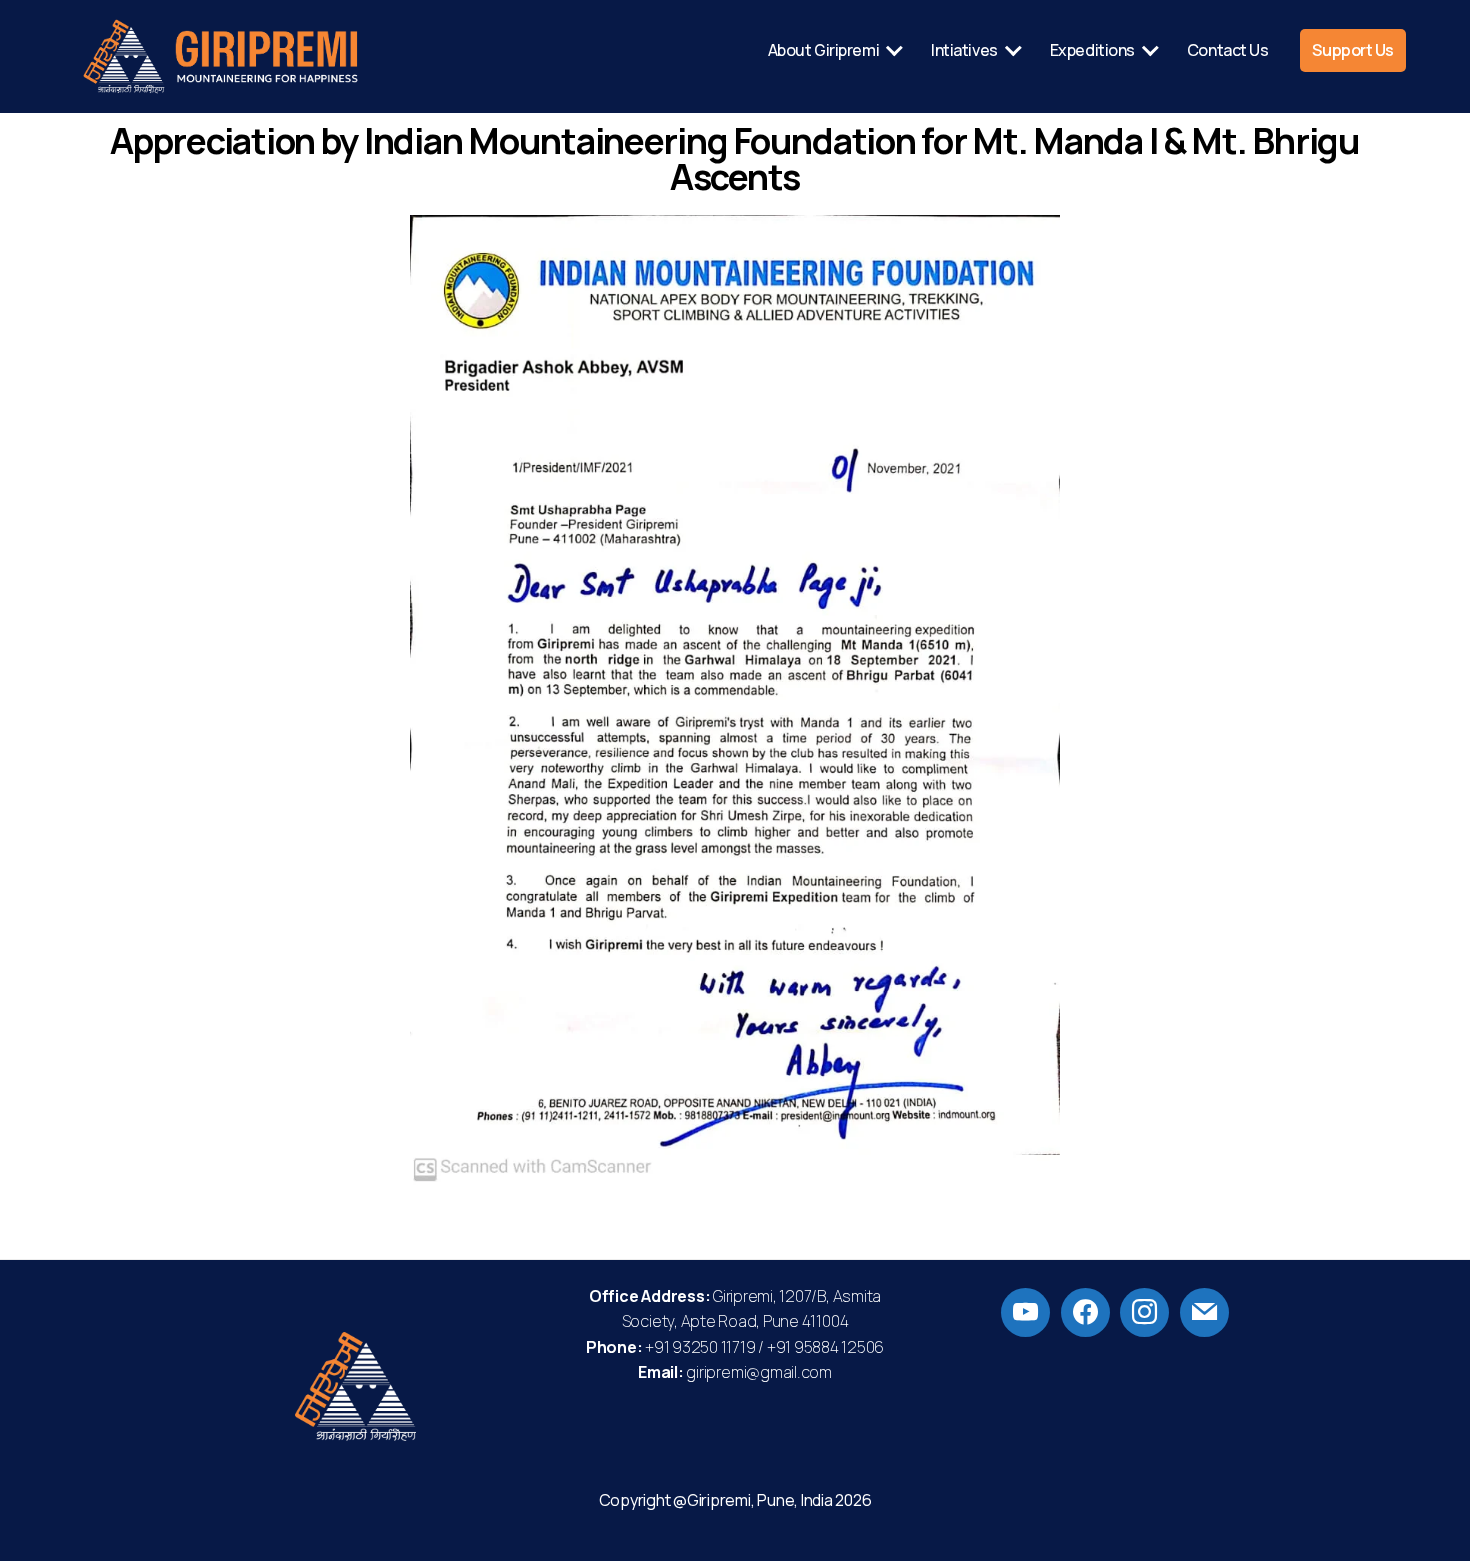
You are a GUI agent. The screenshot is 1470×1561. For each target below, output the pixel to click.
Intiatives (964, 50)
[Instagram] (1144, 1310)
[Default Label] (1025, 1310)
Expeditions (1092, 50)
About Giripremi (823, 50)
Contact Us (1228, 50)
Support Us (1353, 50)
